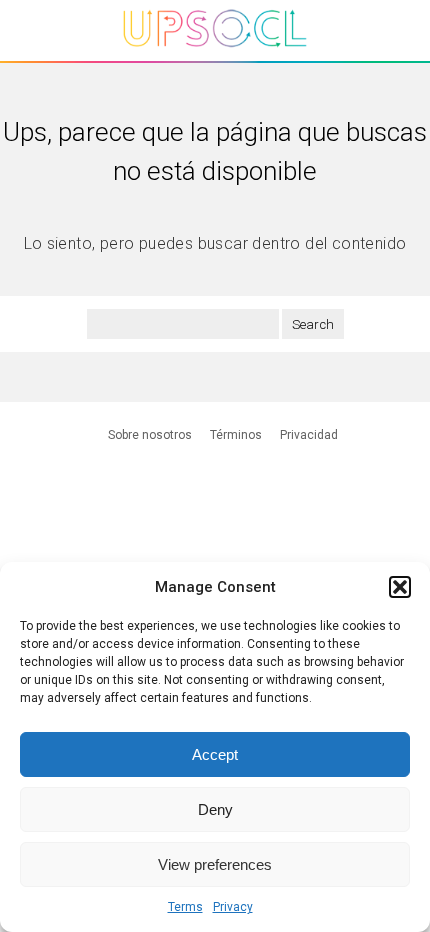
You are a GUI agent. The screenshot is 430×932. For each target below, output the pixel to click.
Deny (215, 809)
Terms (185, 907)
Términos (236, 435)
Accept (215, 754)
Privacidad (309, 435)
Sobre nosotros (150, 435)
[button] (400, 587)
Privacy (233, 907)
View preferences (215, 864)
